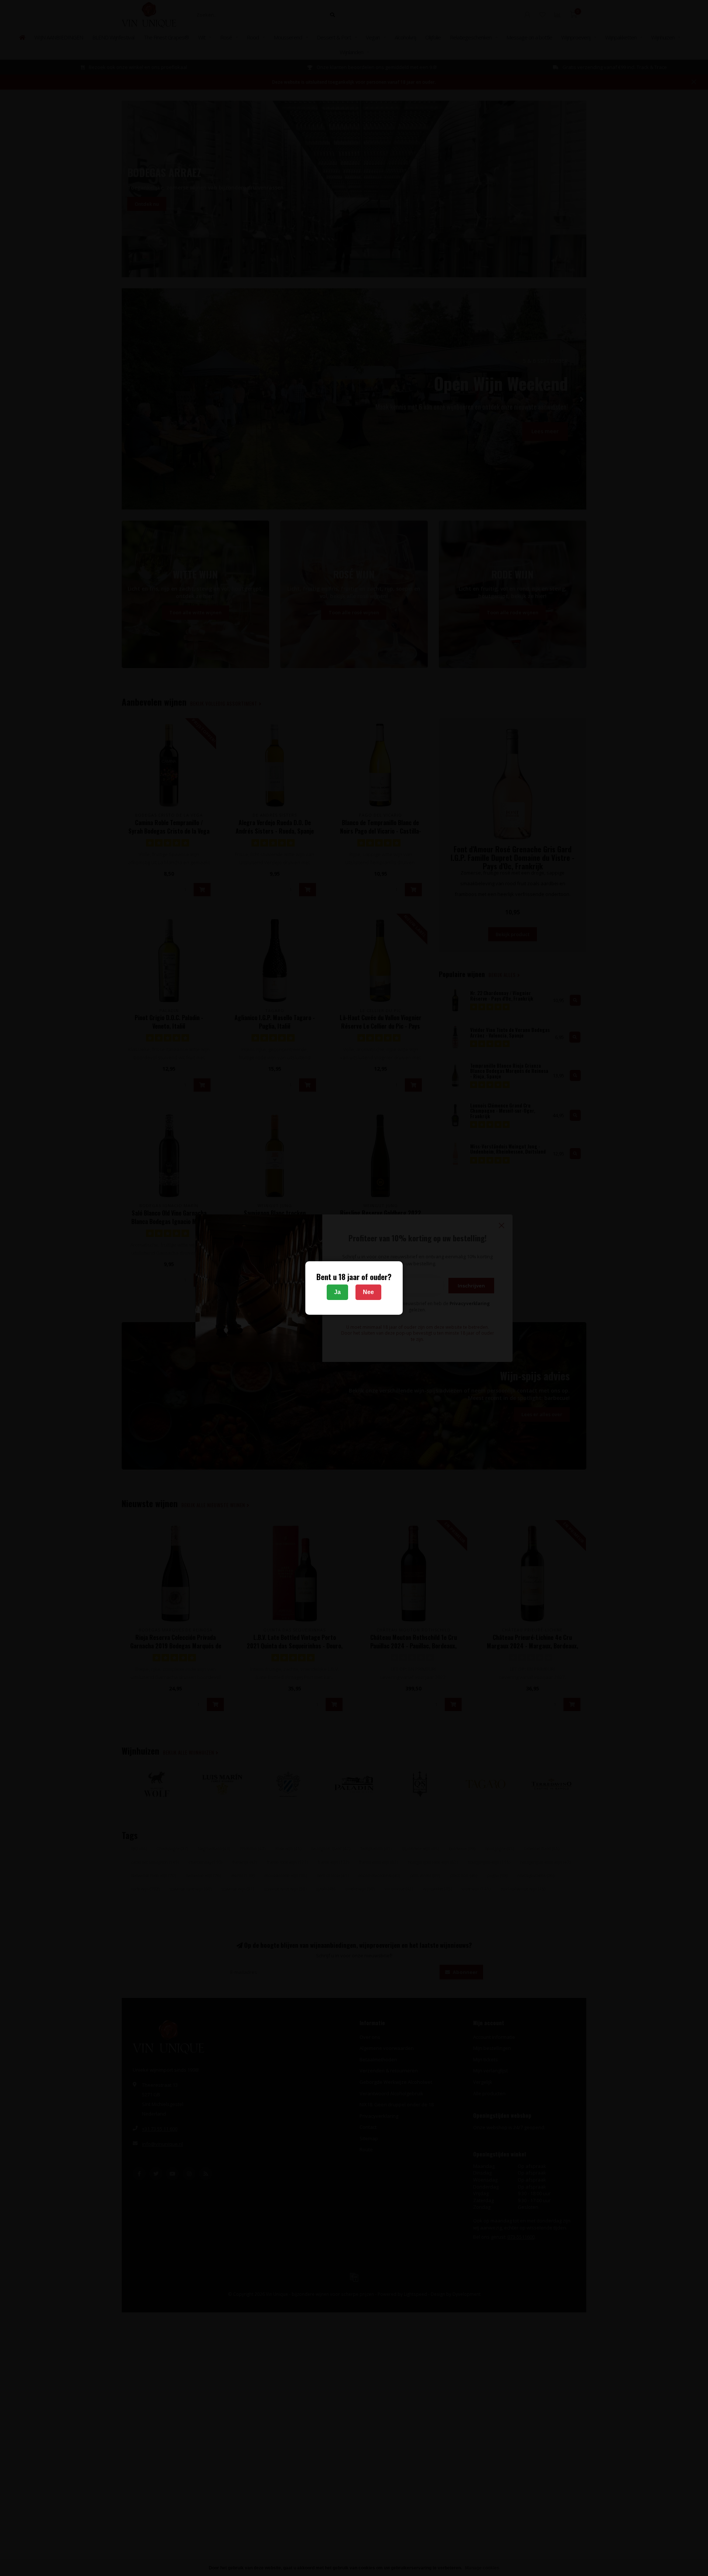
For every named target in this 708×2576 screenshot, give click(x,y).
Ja (337, 1292)
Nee (368, 1292)
